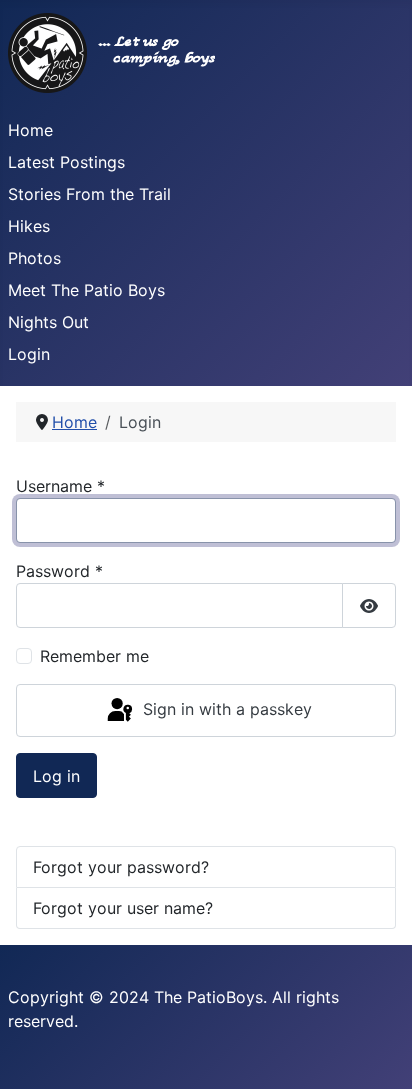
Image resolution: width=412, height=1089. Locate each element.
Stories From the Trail (89, 194)
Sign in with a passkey (225, 709)
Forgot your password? (121, 867)
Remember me (94, 656)
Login (29, 354)
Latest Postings (66, 162)
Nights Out (48, 322)
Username (60, 486)
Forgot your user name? (123, 908)
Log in (56, 776)
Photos (34, 258)
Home (30, 130)
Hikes (29, 226)
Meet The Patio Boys (86, 290)
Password (59, 571)
